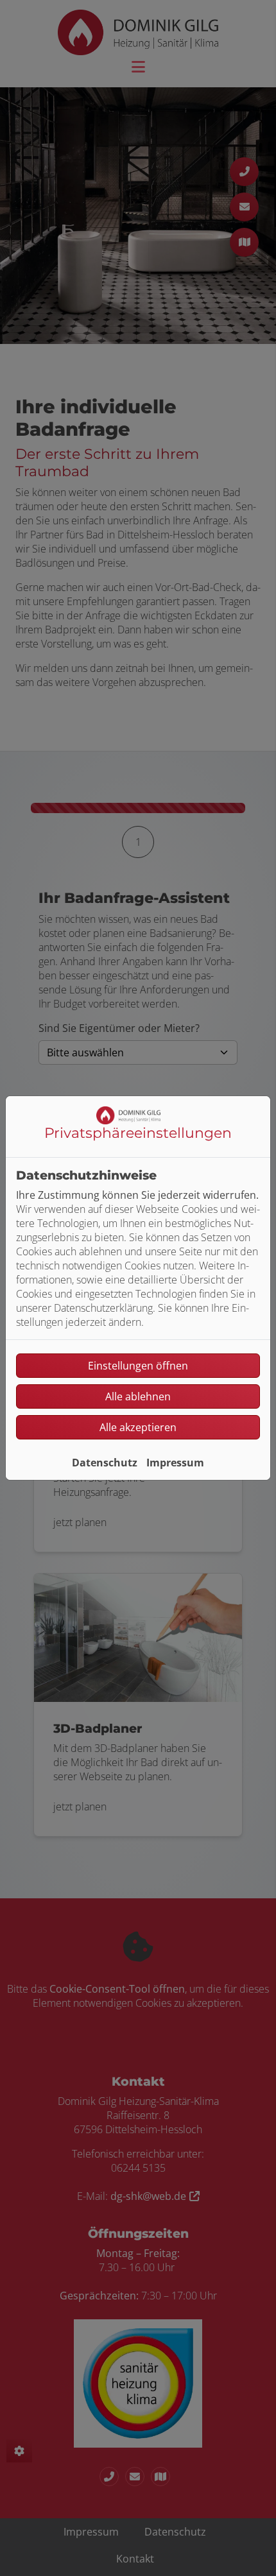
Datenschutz (105, 1463)
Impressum (175, 1463)
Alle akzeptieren (138, 1427)
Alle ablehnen (138, 1396)
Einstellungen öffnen (138, 1366)
